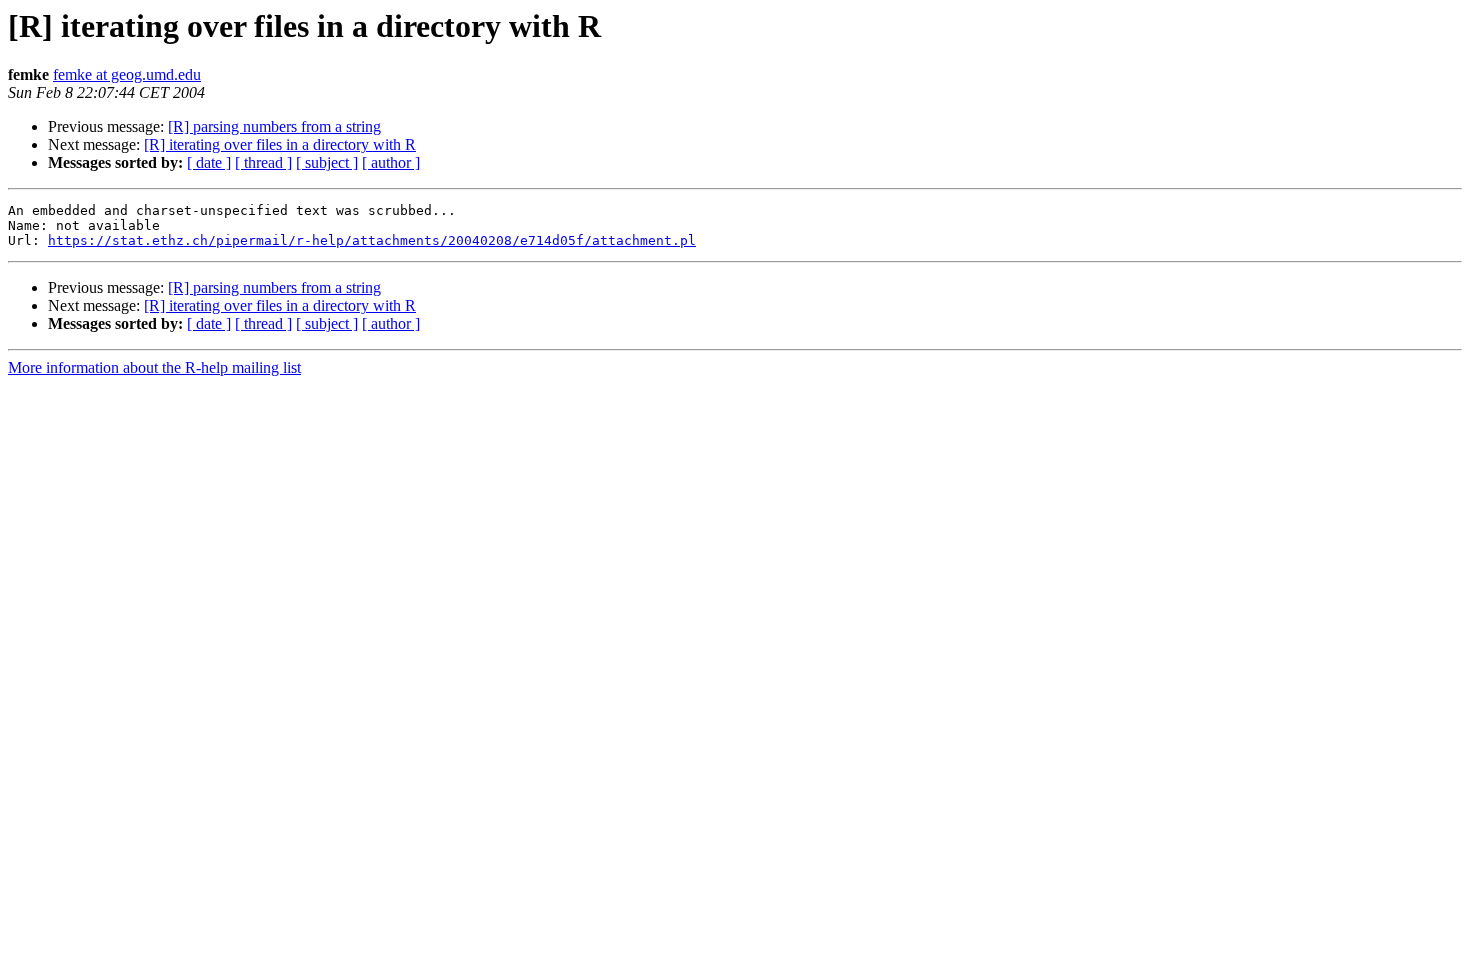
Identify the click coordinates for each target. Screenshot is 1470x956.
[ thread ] (263, 162)
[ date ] (209, 162)
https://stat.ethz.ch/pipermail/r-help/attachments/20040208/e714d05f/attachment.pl (372, 240)
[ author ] (391, 162)
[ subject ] (327, 162)
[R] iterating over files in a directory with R (280, 144)
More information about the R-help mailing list (154, 367)
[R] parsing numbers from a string (274, 126)
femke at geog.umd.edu (127, 74)
